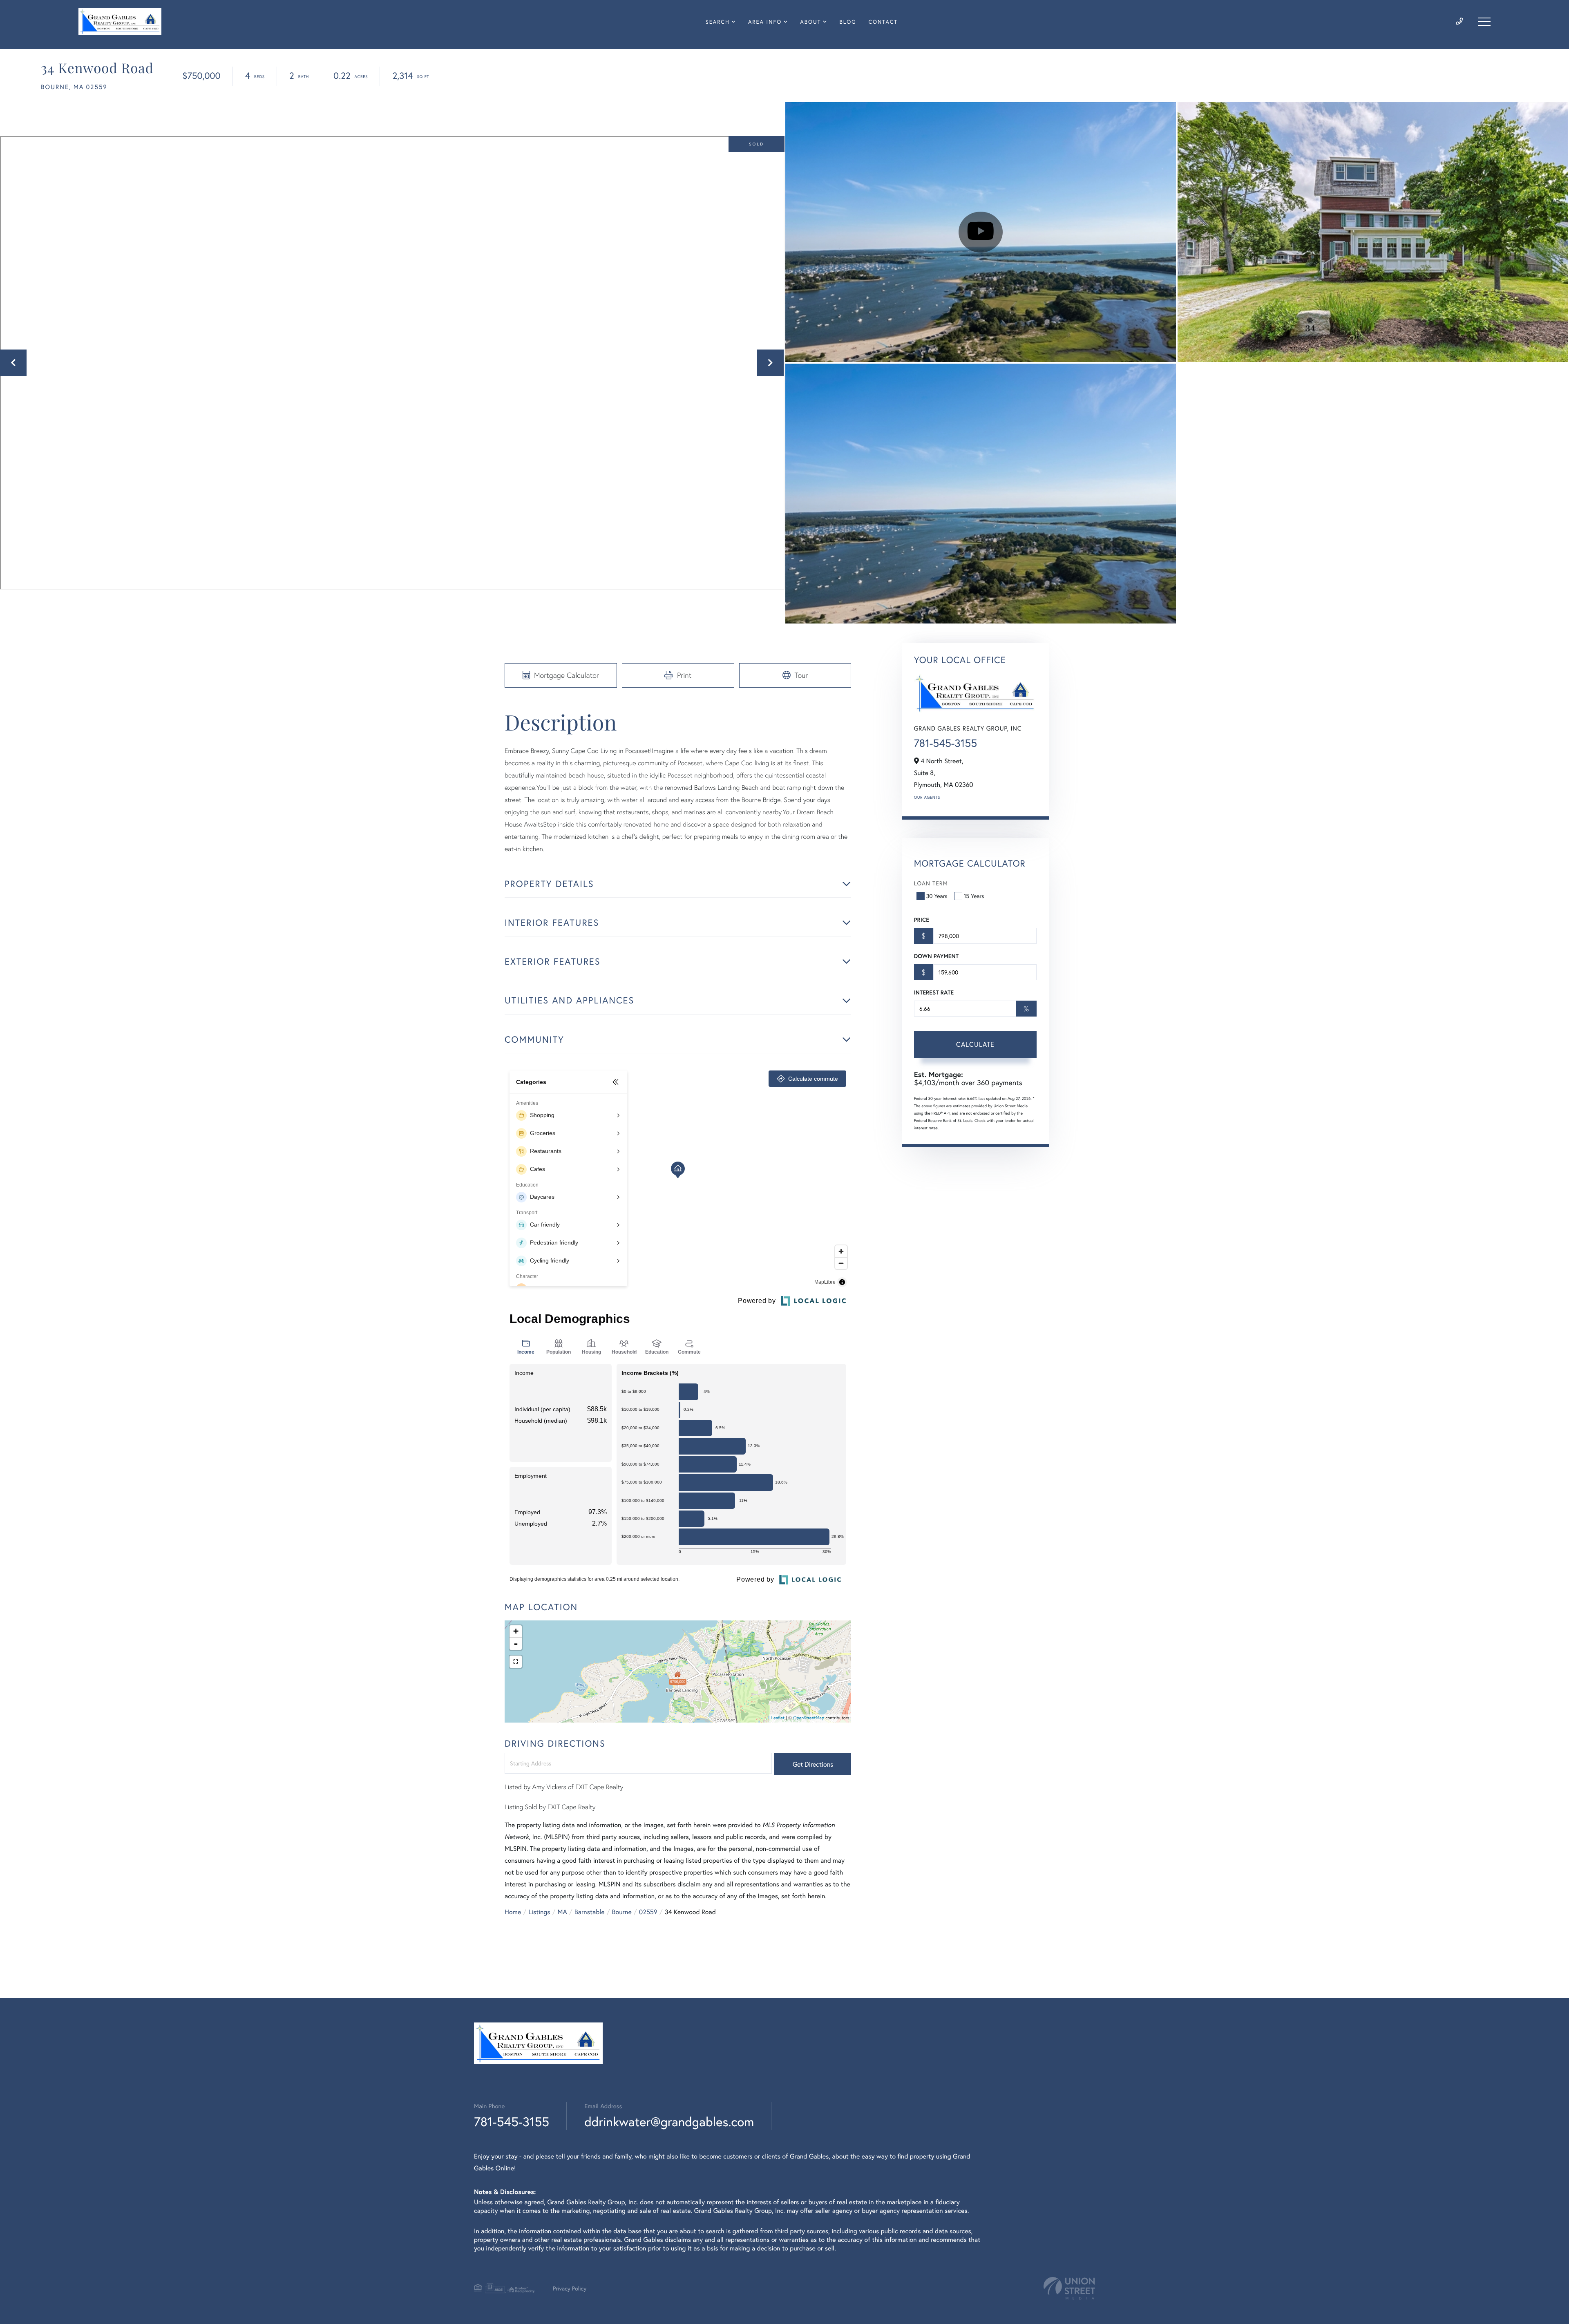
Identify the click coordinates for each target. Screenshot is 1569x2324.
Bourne (622, 1912)
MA (562, 1912)
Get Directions (813, 1764)
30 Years (937, 896)
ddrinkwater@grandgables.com (669, 2122)
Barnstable (590, 1912)
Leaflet (778, 1718)
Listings (539, 1912)
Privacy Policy (570, 2288)
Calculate (975, 1044)
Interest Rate (934, 992)
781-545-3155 (945, 743)
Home (513, 1912)
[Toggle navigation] (1484, 22)
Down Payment (936, 956)
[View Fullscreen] (516, 1662)
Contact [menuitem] (883, 22)
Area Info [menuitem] (765, 22)
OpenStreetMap (809, 1718)
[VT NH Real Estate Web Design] (1069, 2288)
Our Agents (927, 797)
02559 (648, 1912)
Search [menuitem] (718, 22)
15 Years (974, 896)
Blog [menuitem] (848, 22)
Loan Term (931, 883)
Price (922, 920)
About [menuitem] (810, 22)
